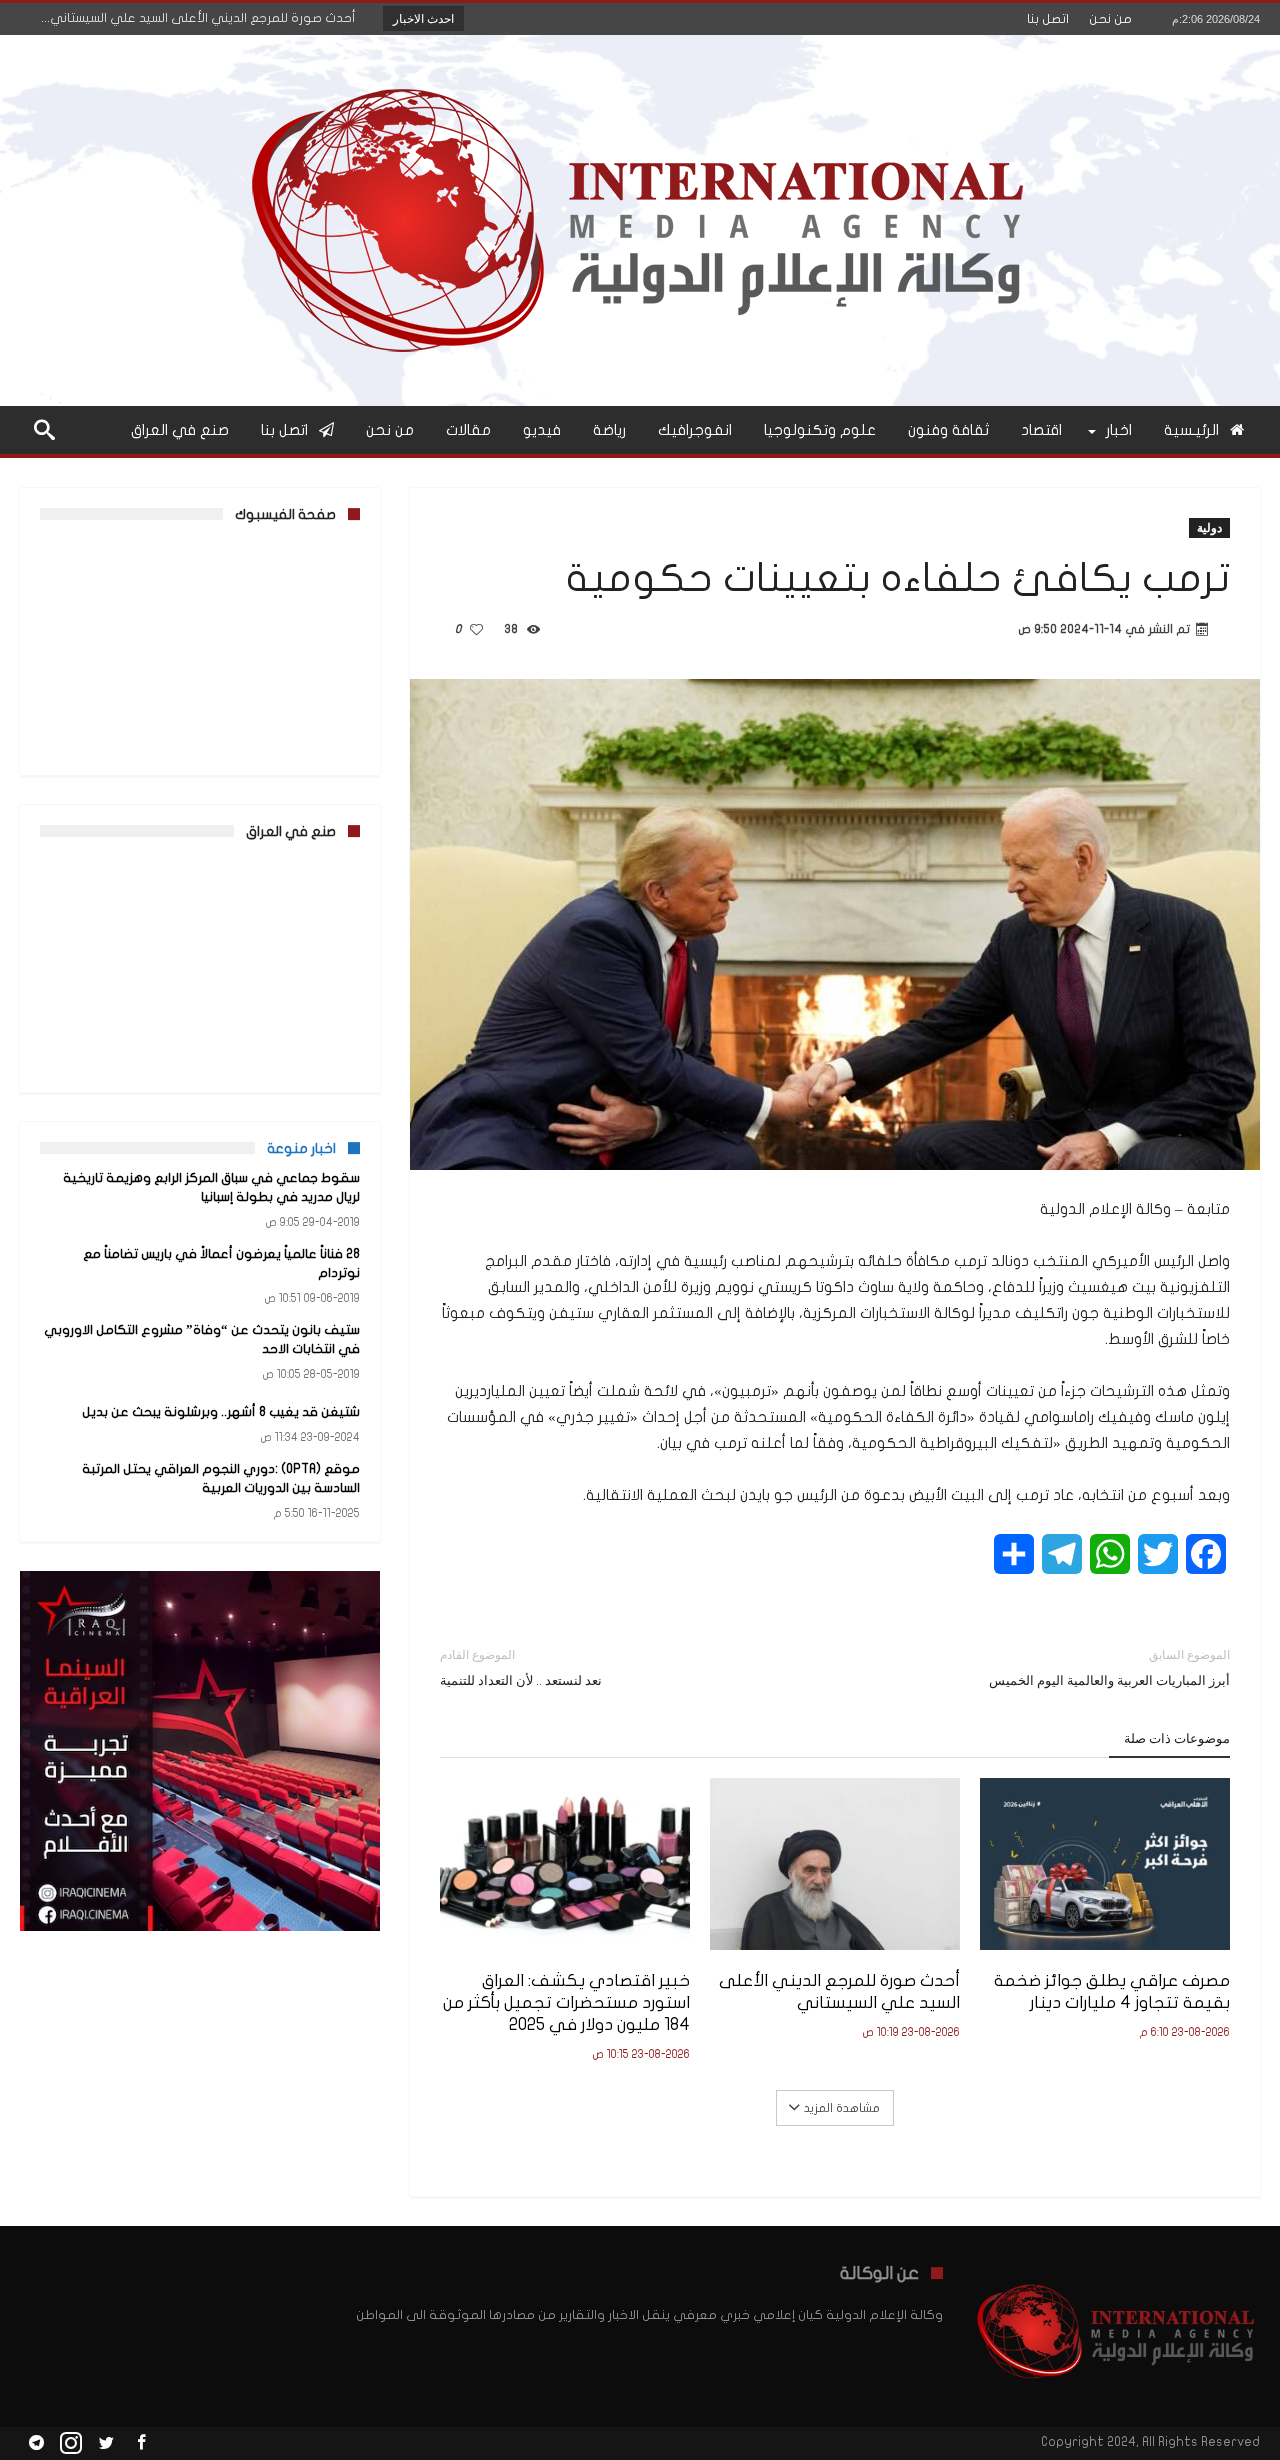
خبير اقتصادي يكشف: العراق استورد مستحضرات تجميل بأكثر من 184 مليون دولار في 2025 (566, 2002)
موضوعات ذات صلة (1177, 1738)
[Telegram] (36, 2443)
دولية (1209, 527)
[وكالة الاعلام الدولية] (640, 64)
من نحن (1110, 19)
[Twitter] (106, 2443)
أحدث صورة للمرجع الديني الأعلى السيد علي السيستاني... (203, 18)
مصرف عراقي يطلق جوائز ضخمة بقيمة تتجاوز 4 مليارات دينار (1112, 1991)
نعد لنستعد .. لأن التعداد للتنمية (521, 1667)
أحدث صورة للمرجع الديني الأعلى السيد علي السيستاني (839, 1991)
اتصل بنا (1048, 19)
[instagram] (71, 2443)
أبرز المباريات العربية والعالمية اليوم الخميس (1109, 1667)
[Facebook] (141, 2443)
